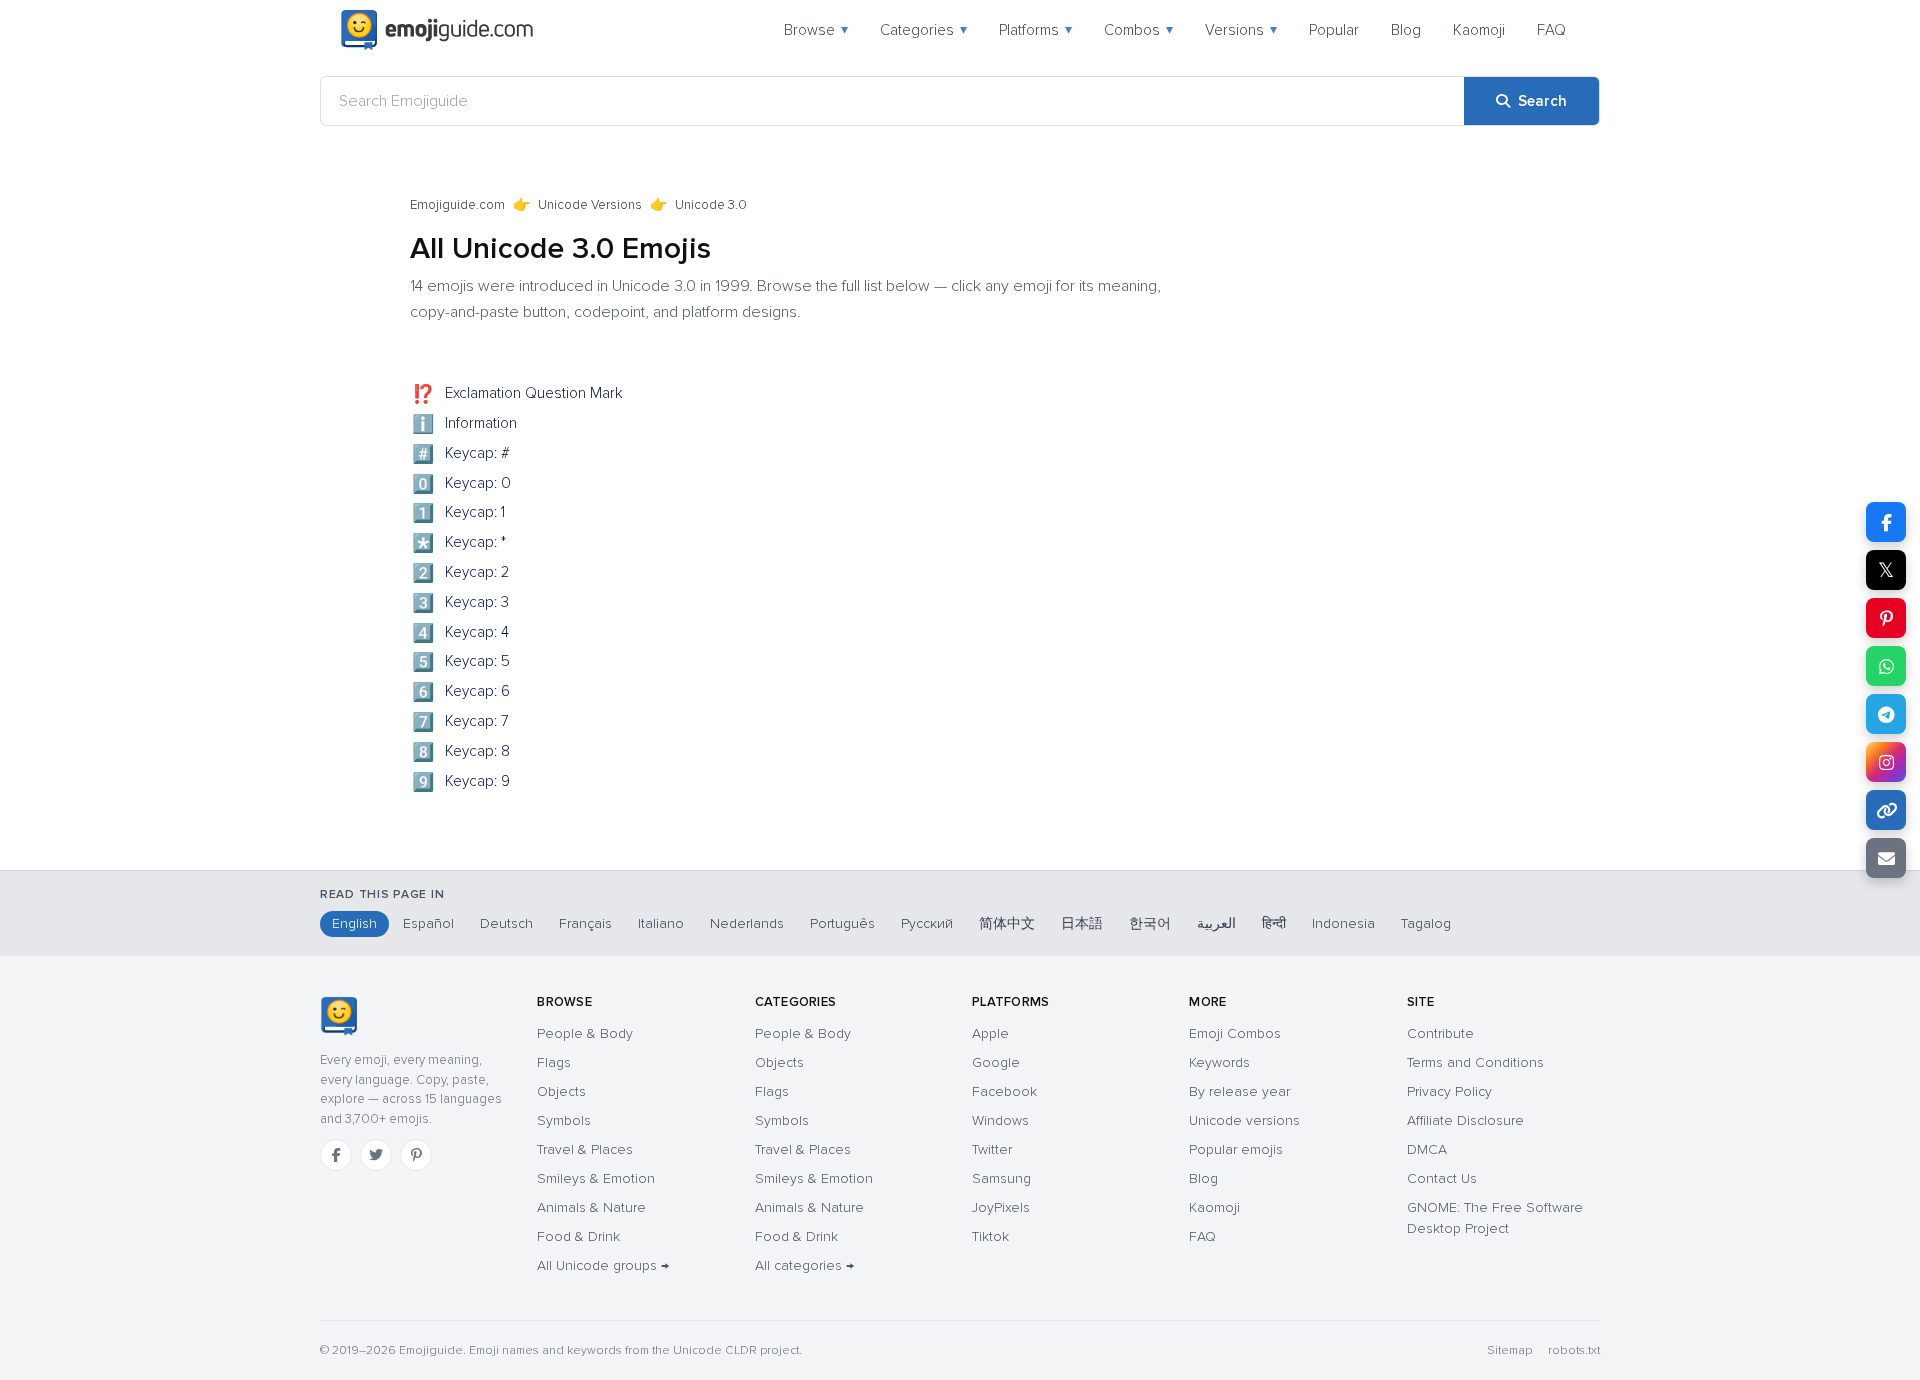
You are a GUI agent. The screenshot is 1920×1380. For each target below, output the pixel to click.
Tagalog (1426, 923)
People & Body (585, 1033)
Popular (1334, 30)
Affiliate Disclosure (1465, 1120)
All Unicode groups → (603, 1265)
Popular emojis (1236, 1149)
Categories (923, 30)
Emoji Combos (1235, 1033)
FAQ (1551, 30)
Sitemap (1509, 1350)
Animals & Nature (591, 1207)
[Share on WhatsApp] (1886, 666)
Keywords (1219, 1062)
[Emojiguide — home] (437, 30)
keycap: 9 (461, 783)
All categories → (804, 1265)
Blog (1406, 30)
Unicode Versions (590, 205)
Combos (1138, 30)
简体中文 (1007, 923)
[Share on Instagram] (1886, 762)
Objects (561, 1091)
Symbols (564, 1120)
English (354, 923)
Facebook (1004, 1091)
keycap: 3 (461, 604)
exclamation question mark (518, 395)
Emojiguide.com (457, 205)
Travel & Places (585, 1149)
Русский (927, 923)
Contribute (1440, 1033)
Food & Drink (578, 1236)
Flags (554, 1062)
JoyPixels (1001, 1207)
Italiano (661, 923)
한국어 (1150, 923)
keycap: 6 (461, 693)
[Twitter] (376, 1155)
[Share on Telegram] (1886, 714)
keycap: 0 (462, 485)
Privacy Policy (1449, 1091)
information (465, 425)
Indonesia (1343, 923)
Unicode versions (1244, 1120)
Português (842, 923)
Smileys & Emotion (596, 1178)
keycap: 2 (461, 574)
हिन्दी (1274, 923)
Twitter (992, 1149)
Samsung (1001, 1178)
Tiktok (990, 1236)
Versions (1241, 30)
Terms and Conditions (1475, 1062)
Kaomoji (1479, 30)
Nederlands (747, 923)
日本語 (1082, 923)
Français (585, 923)
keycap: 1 (459, 514)
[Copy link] (1886, 810)
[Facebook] (336, 1155)
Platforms (1035, 30)
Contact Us (1442, 1178)
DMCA (1427, 1149)
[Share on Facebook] (1886, 522)
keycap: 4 (461, 634)
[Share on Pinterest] (1886, 618)
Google (996, 1062)
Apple (990, 1033)
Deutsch (506, 923)
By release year (1239, 1091)
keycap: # (461, 455)
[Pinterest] (416, 1155)
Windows (1000, 1120)
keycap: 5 (461, 663)
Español (428, 923)
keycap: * (459, 544)
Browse (816, 30)
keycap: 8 (461, 753)
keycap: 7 (461, 723)
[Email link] (1886, 858)
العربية (1216, 923)
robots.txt (1574, 1350)
